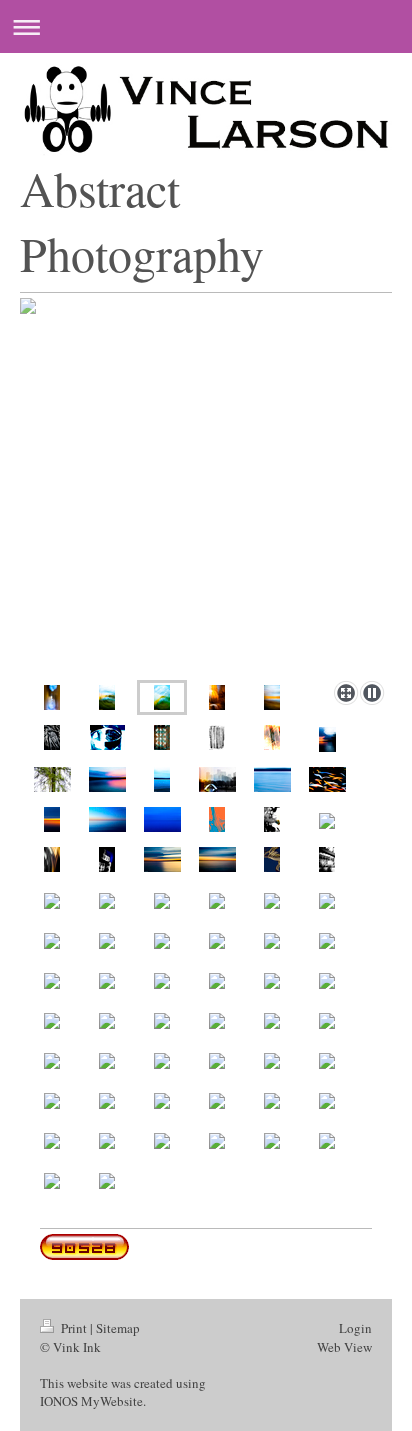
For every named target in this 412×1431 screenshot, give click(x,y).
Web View (344, 1347)
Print (74, 1328)
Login (355, 1328)
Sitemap (118, 1328)
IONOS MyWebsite (91, 1401)
